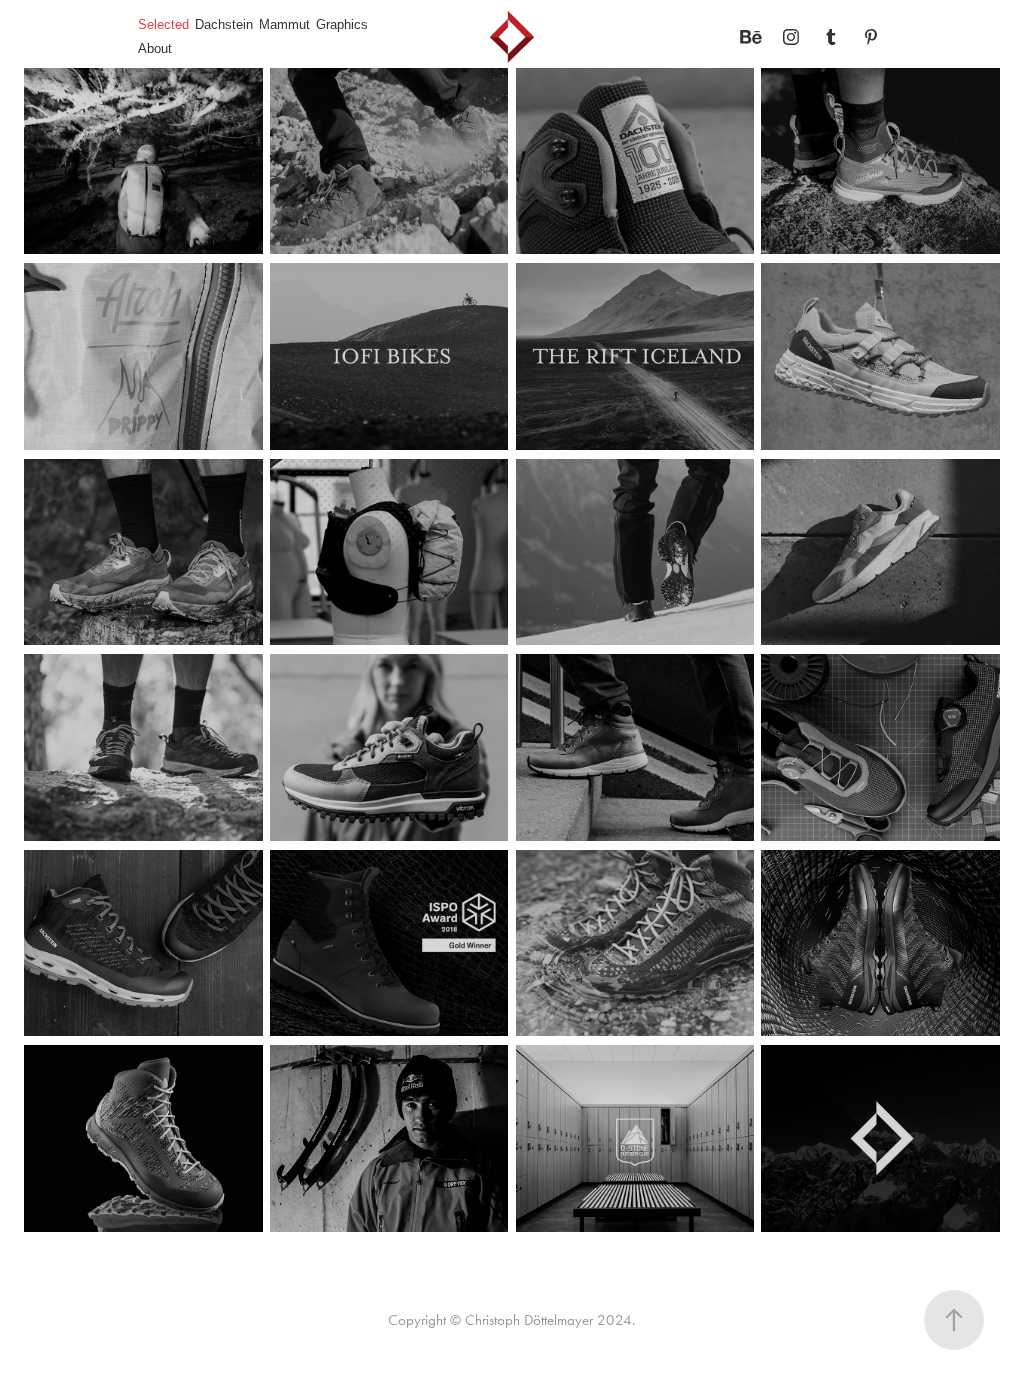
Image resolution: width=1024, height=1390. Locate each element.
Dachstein (224, 24)
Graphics (342, 24)
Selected (163, 24)
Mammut (284, 24)
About (155, 48)
